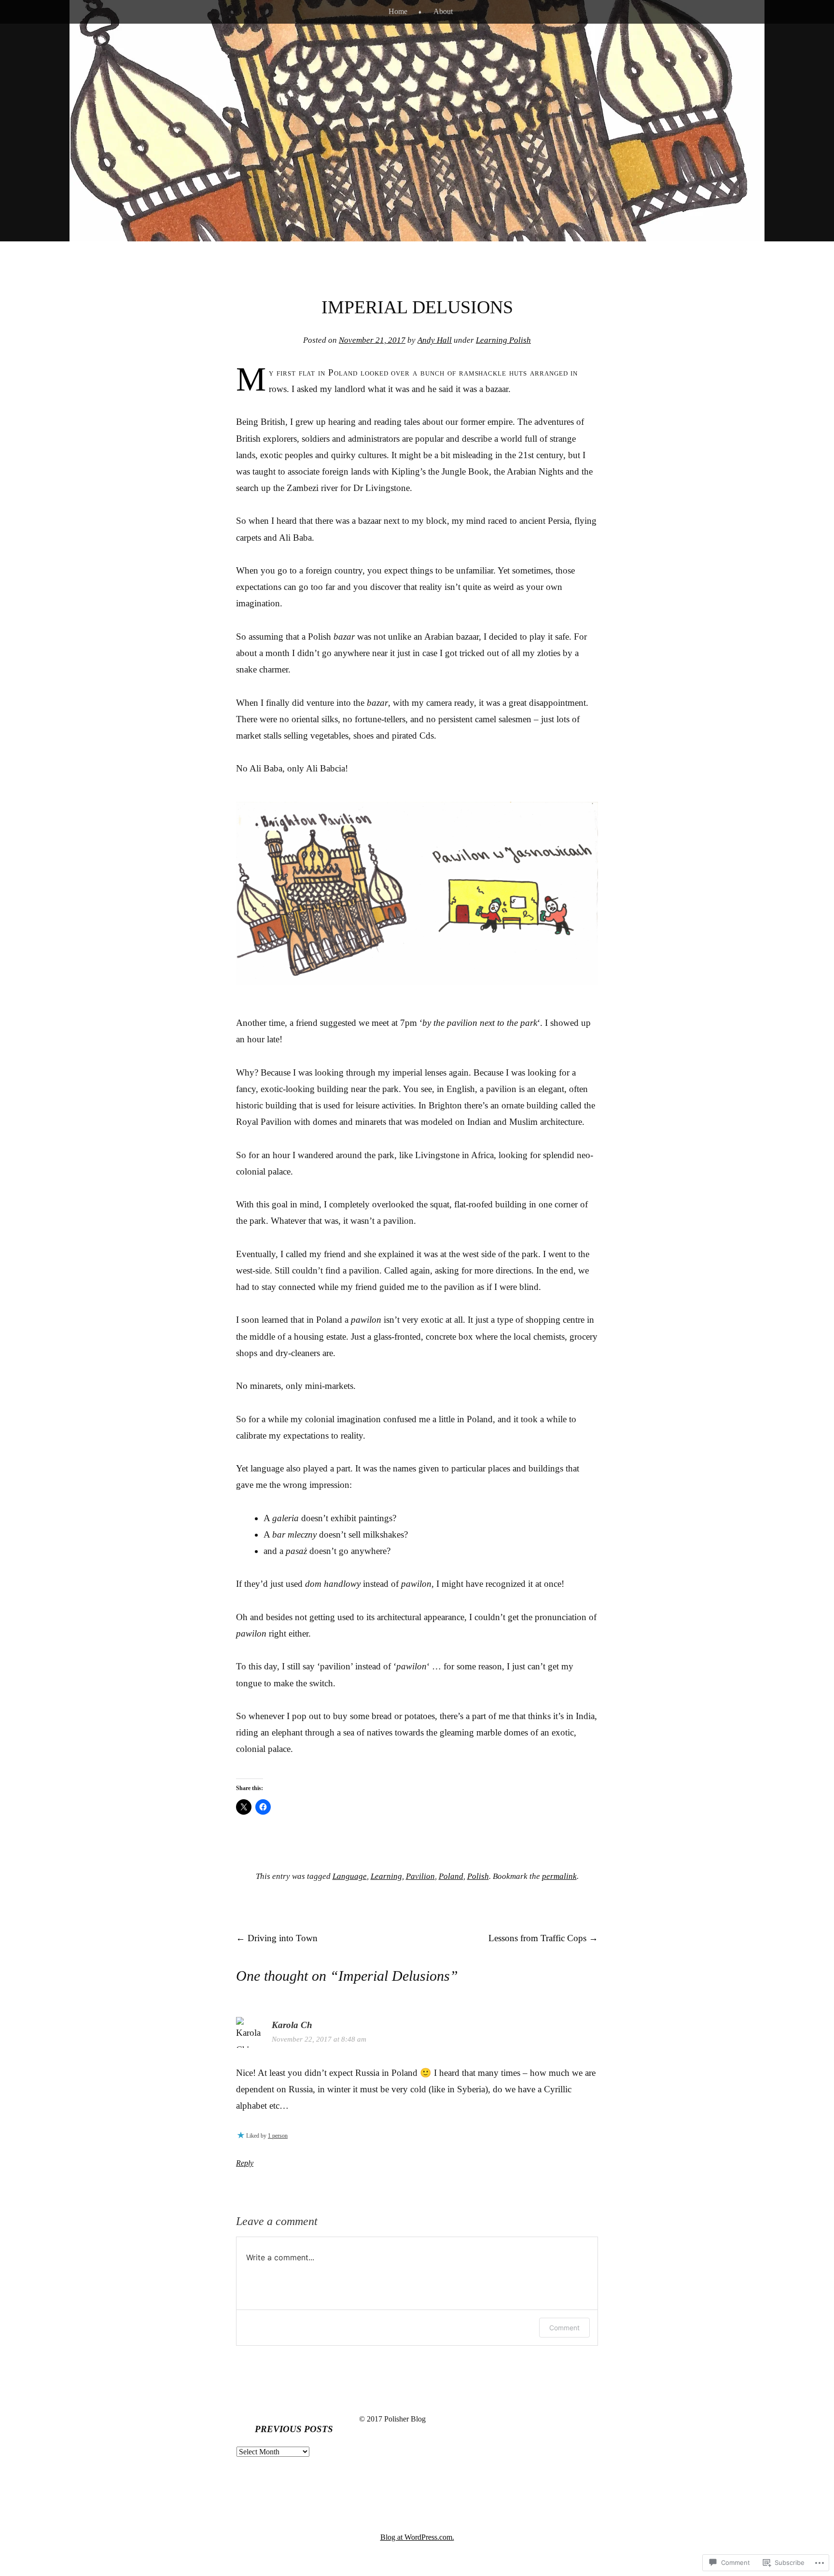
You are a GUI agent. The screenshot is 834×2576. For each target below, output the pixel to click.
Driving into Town (277, 1938)
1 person (278, 2136)
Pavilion (420, 1876)
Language (350, 1876)
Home (398, 11)
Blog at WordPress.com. (417, 2537)
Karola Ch (292, 2025)
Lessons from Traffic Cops (543, 1938)
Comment (564, 2328)
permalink (559, 1876)
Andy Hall (435, 340)
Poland (451, 1876)
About (443, 11)
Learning (386, 1876)
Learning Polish (503, 340)
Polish (478, 1876)
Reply (245, 2163)
